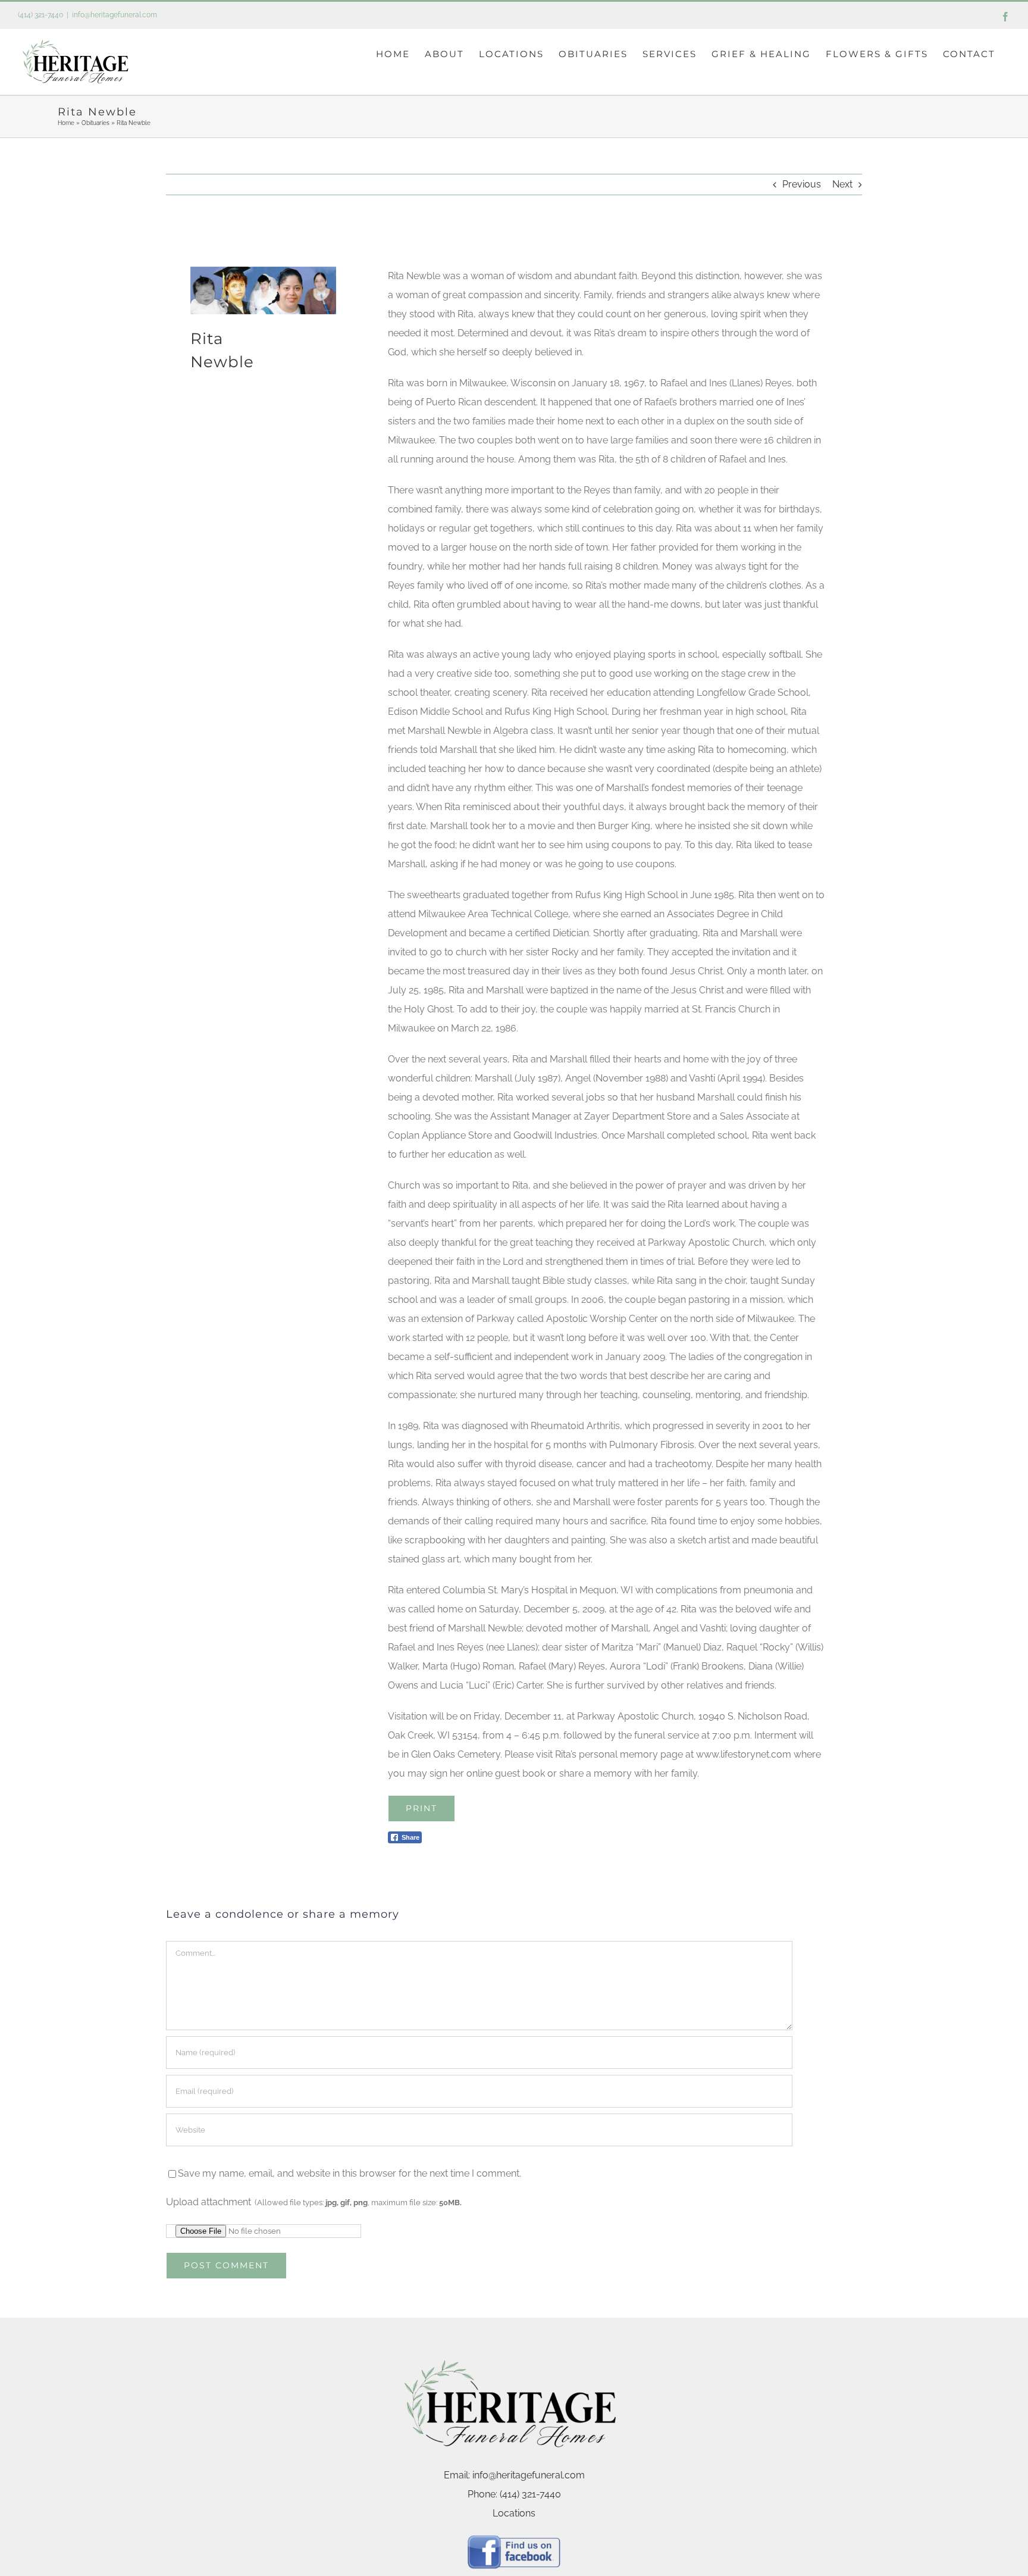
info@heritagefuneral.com (115, 15)
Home (66, 123)
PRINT (421, 1808)
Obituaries (95, 123)
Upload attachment (314, 2202)
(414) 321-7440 (40, 15)
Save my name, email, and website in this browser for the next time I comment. (350, 2173)
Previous (802, 184)
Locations (514, 2513)
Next (842, 184)
